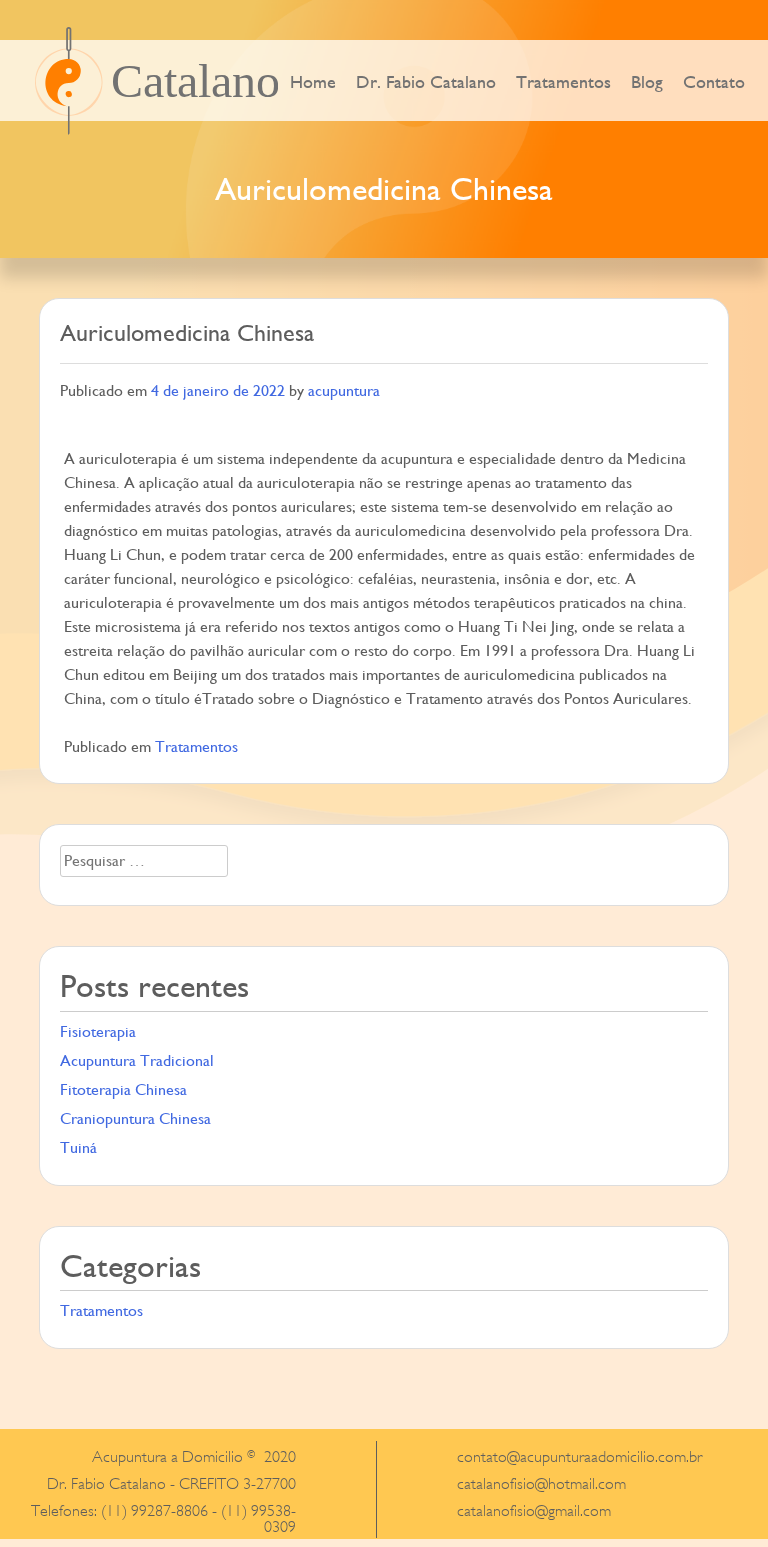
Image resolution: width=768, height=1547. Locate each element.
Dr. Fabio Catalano (426, 81)
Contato (714, 81)
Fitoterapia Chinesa (123, 1089)
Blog (647, 81)
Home (313, 81)
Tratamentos (563, 81)
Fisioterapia (98, 1031)
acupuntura (344, 390)
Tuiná (78, 1147)
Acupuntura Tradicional (137, 1060)
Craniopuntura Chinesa (135, 1118)
